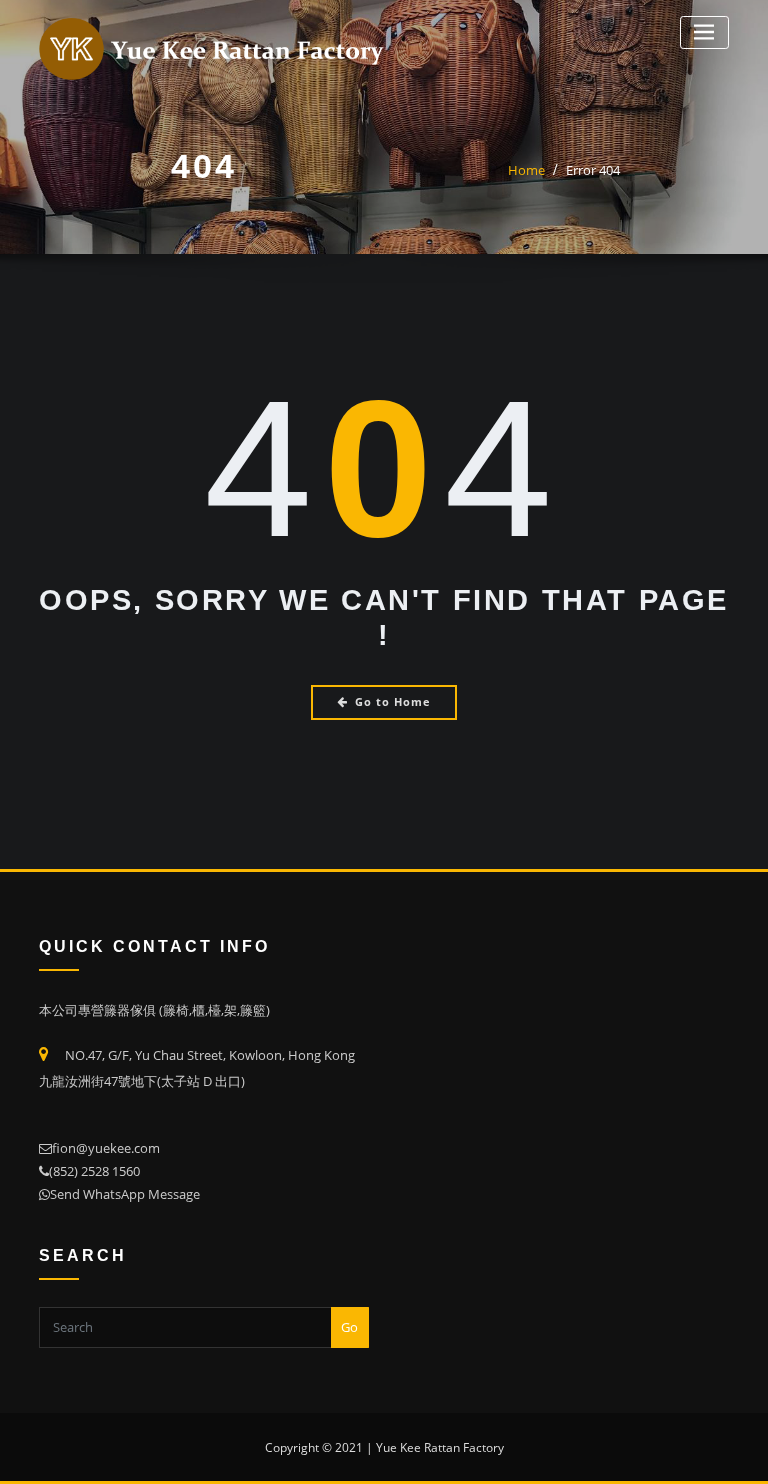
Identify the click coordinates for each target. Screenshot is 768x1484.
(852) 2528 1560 (94, 1171)
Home (526, 170)
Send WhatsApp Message (125, 1194)
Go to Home (393, 701)
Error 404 (593, 170)
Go (349, 1327)
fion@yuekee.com (106, 1148)
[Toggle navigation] (704, 32)
